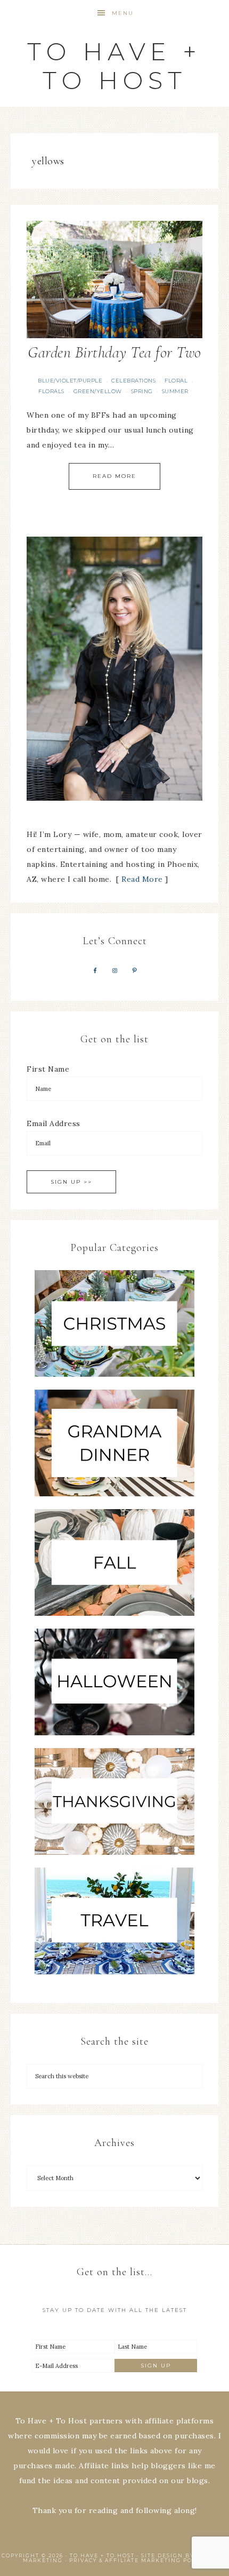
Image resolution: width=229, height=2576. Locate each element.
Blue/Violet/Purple (70, 381)
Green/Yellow (98, 391)
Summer (175, 391)
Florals (51, 391)
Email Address (54, 1123)
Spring (142, 391)
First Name (48, 1069)
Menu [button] (123, 13)
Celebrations (133, 381)
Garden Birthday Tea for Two (114, 352)
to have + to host (114, 66)
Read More (114, 476)
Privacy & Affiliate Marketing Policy (138, 2560)
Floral (176, 381)
